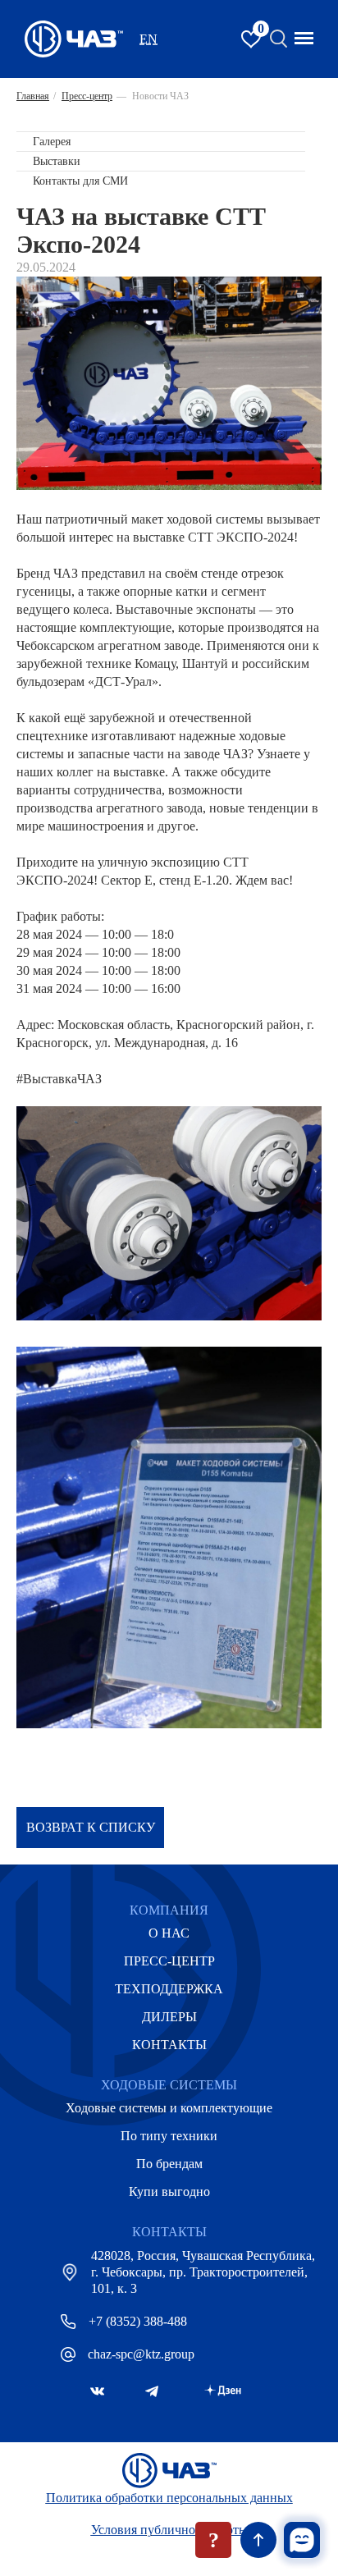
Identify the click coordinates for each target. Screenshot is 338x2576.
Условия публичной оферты (169, 2530)
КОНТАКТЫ (169, 2045)
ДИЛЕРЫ (169, 2017)
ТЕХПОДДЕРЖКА (169, 1989)
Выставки (57, 161)
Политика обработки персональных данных (169, 2498)
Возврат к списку (91, 1827)
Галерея (52, 142)
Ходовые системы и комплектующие (169, 2108)
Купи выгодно (169, 2192)
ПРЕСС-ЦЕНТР (169, 1961)
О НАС (169, 1933)
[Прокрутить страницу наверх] (258, 2540)
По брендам (169, 2164)
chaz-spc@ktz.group (141, 2354)
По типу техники (169, 2136)
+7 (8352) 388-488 (138, 2321)
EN (148, 39)
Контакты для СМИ (80, 181)
